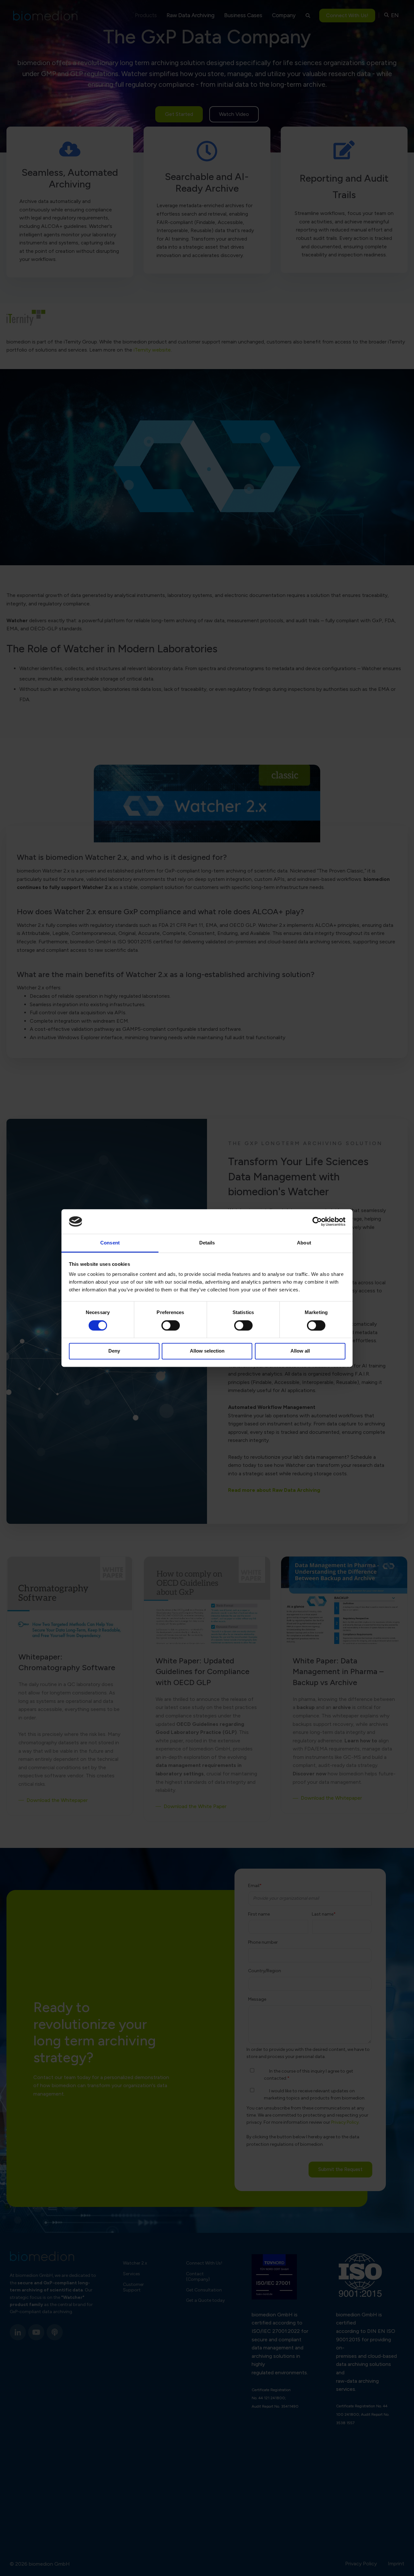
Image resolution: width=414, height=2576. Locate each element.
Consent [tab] (110, 1243)
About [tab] (304, 1243)
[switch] (171, 1325)
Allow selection (207, 1351)
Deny (114, 1351)
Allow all (300, 1351)
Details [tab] (207, 1243)
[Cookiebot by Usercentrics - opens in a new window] (317, 1221)
